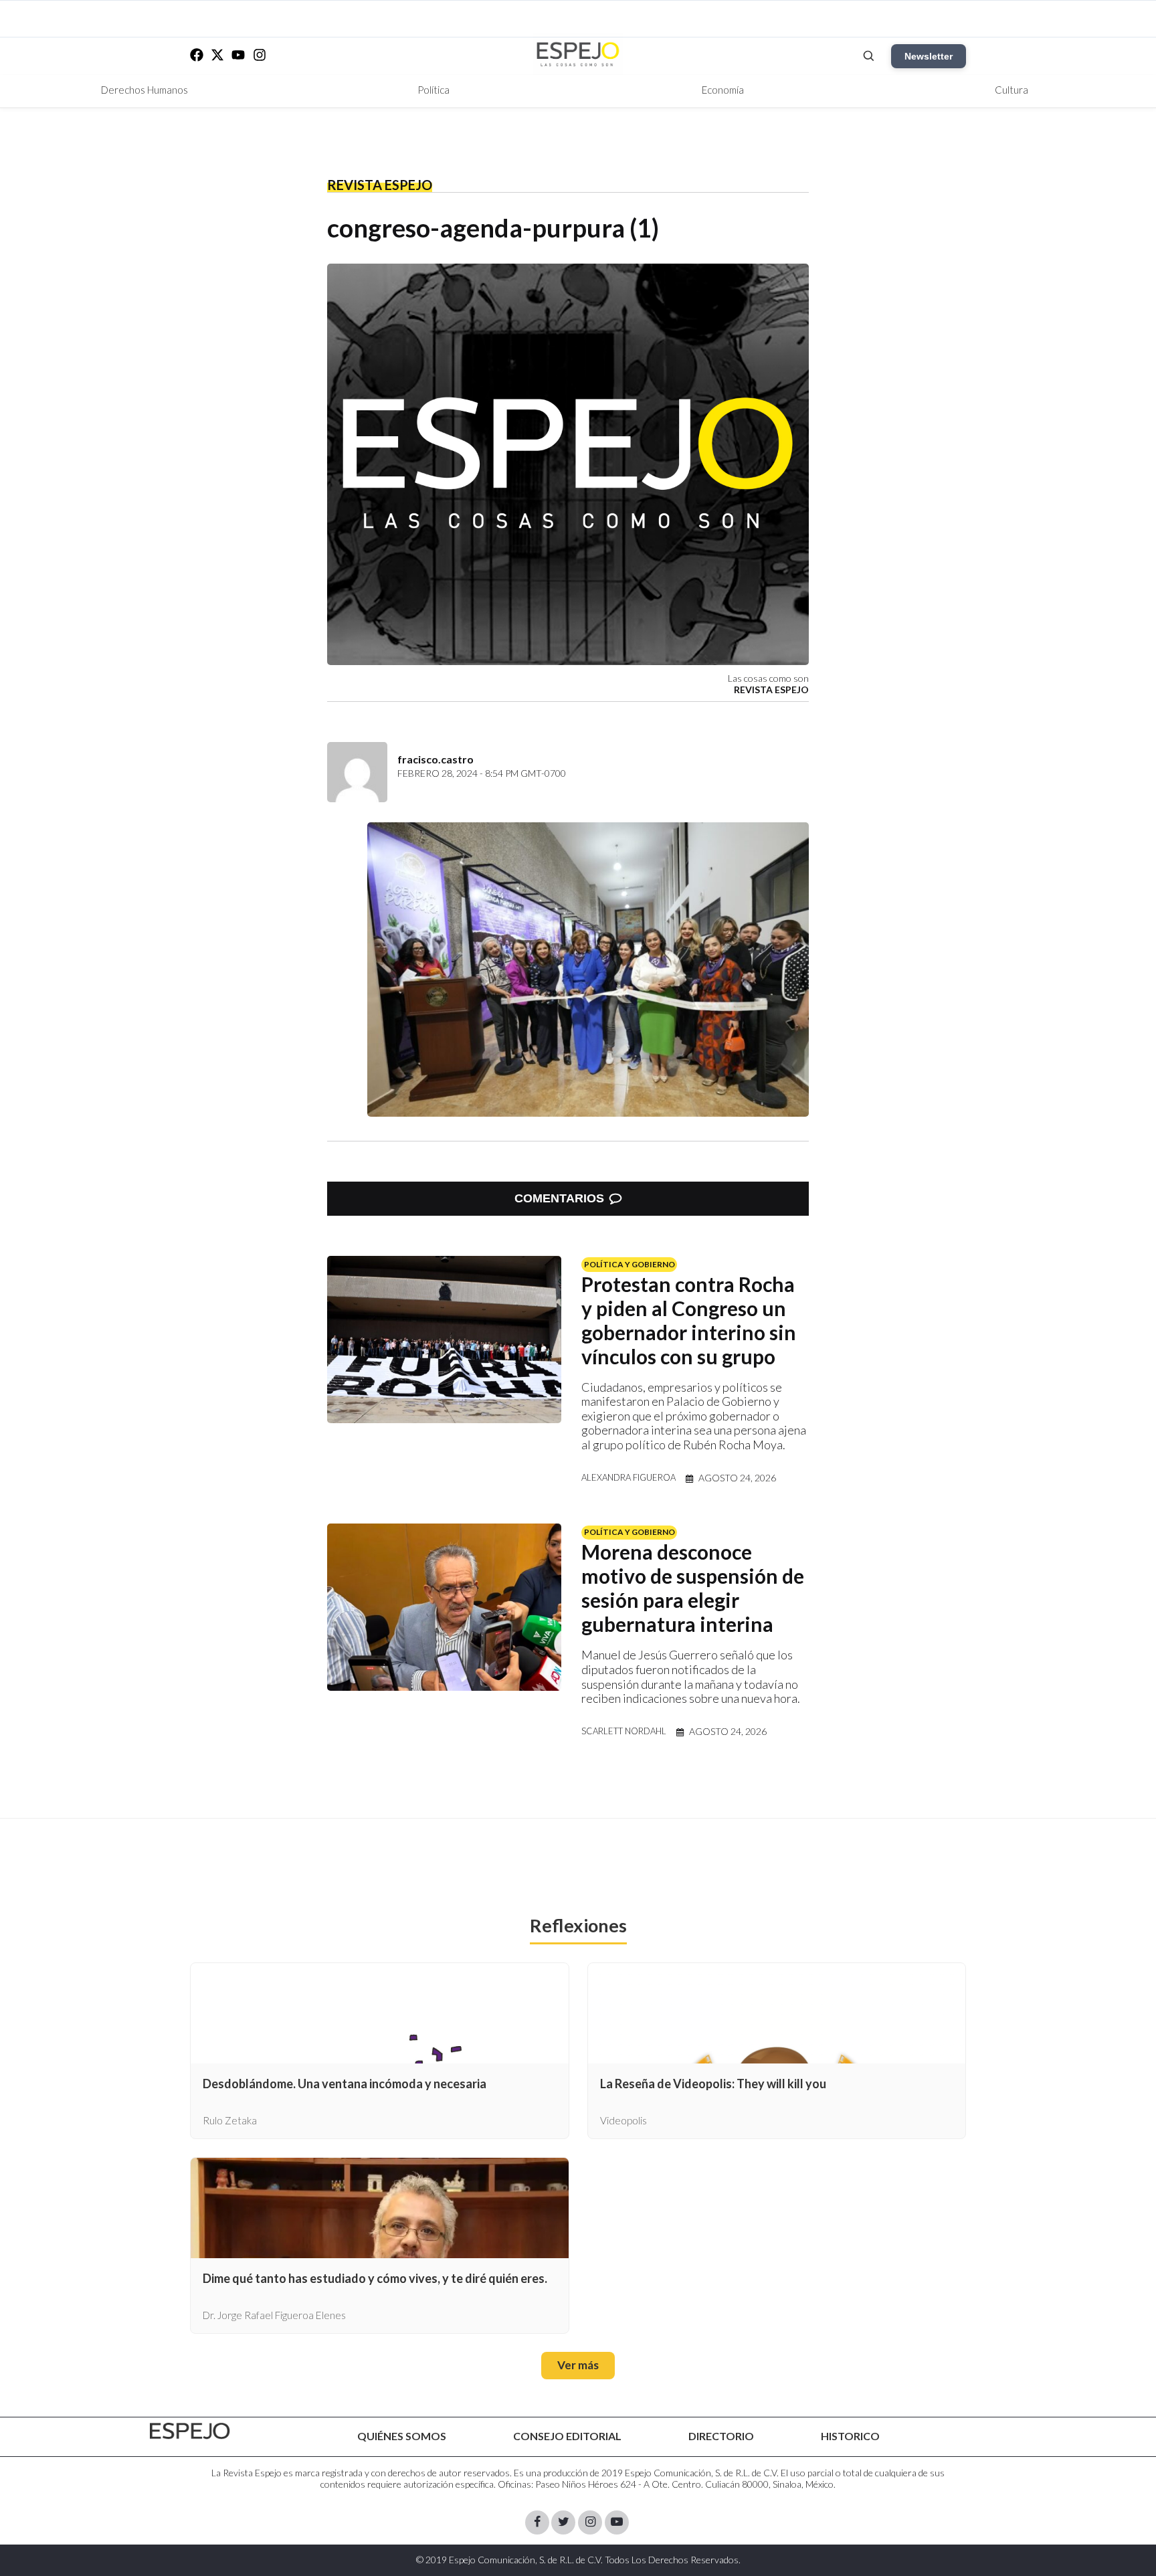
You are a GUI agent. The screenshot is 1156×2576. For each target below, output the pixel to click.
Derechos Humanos (144, 90)
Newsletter (929, 56)
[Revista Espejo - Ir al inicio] (190, 2431)
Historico (850, 2436)
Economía (723, 90)
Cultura (1011, 90)
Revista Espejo (380, 185)
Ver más (578, 2365)
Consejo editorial (567, 2436)
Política (433, 90)
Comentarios (559, 1198)
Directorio (721, 2436)
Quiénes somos (402, 2436)
